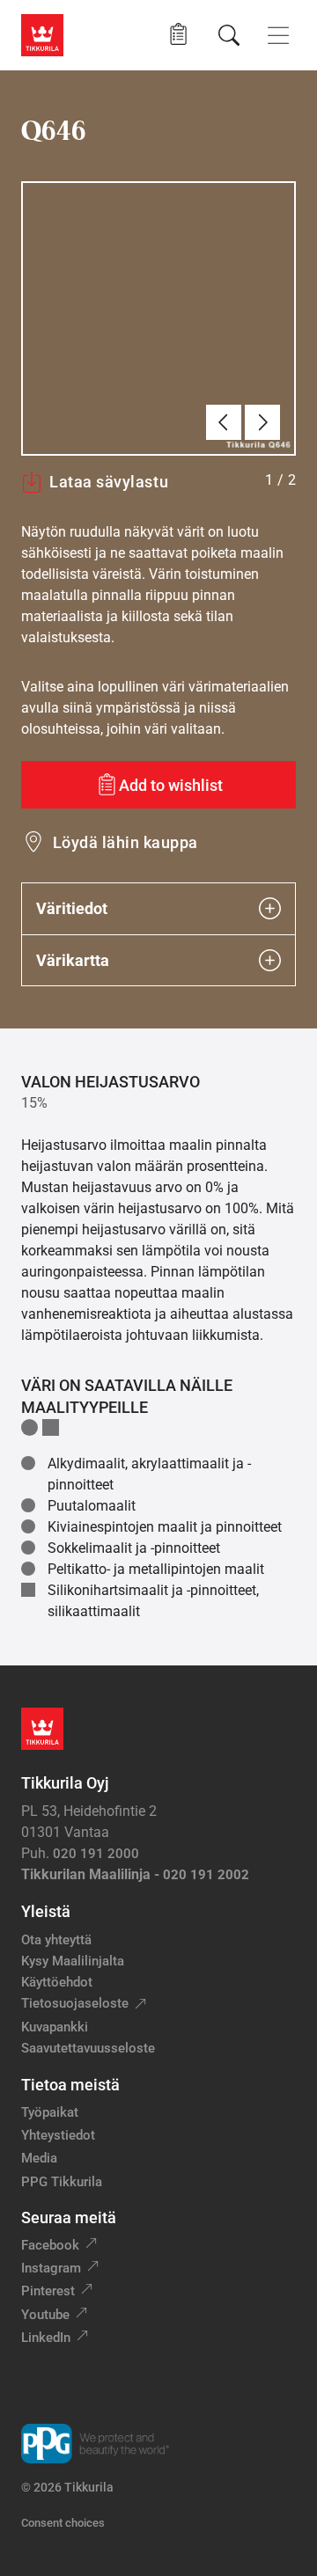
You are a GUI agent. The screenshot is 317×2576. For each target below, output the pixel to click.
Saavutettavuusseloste (88, 2048)
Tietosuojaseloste (75, 2003)
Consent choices (63, 2523)
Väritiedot (72, 908)
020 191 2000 (96, 1854)
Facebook (50, 2245)
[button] (178, 35)
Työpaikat (50, 2112)
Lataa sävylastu (109, 482)
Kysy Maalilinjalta (73, 1961)
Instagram (51, 2268)
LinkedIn (46, 2338)
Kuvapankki (55, 2027)
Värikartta (73, 960)
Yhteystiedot (58, 2135)
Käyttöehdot (57, 1982)
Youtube (45, 2315)
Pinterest (48, 2291)
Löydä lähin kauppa (125, 842)
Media (39, 2158)
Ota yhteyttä (56, 1940)
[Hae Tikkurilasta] (229, 35)
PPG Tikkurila (62, 2182)
